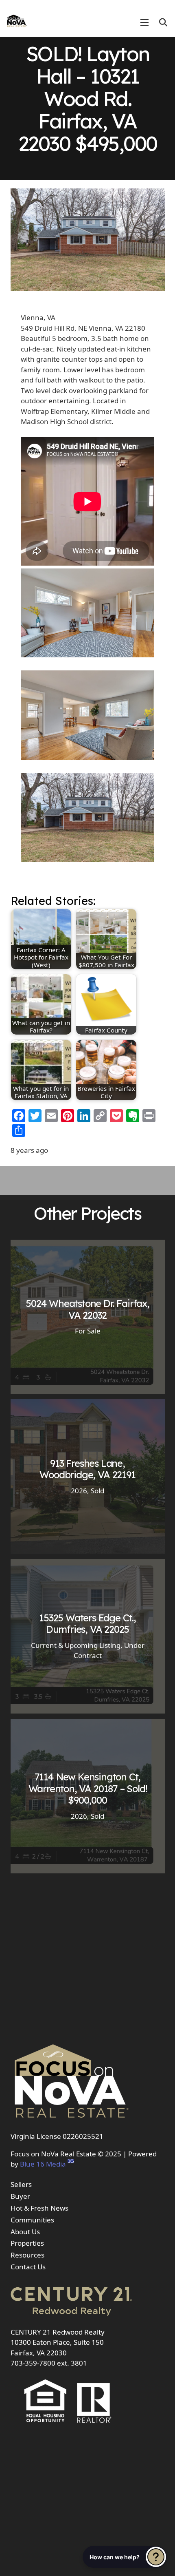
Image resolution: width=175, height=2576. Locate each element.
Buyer (20, 2196)
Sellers (21, 2184)
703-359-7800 (33, 2363)
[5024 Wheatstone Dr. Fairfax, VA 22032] (88, 1317)
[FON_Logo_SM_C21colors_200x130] (17, 18)
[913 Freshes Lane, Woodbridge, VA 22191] (88, 1476)
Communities (32, 2220)
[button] (163, 22)
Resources (27, 2255)
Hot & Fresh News (39, 2208)
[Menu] (144, 22)
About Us (25, 2232)
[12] (87, 716)
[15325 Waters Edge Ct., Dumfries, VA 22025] (88, 1636)
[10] (87, 614)
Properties (27, 2243)
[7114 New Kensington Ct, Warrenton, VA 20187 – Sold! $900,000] (88, 1796)
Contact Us (28, 2267)
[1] (87, 819)
